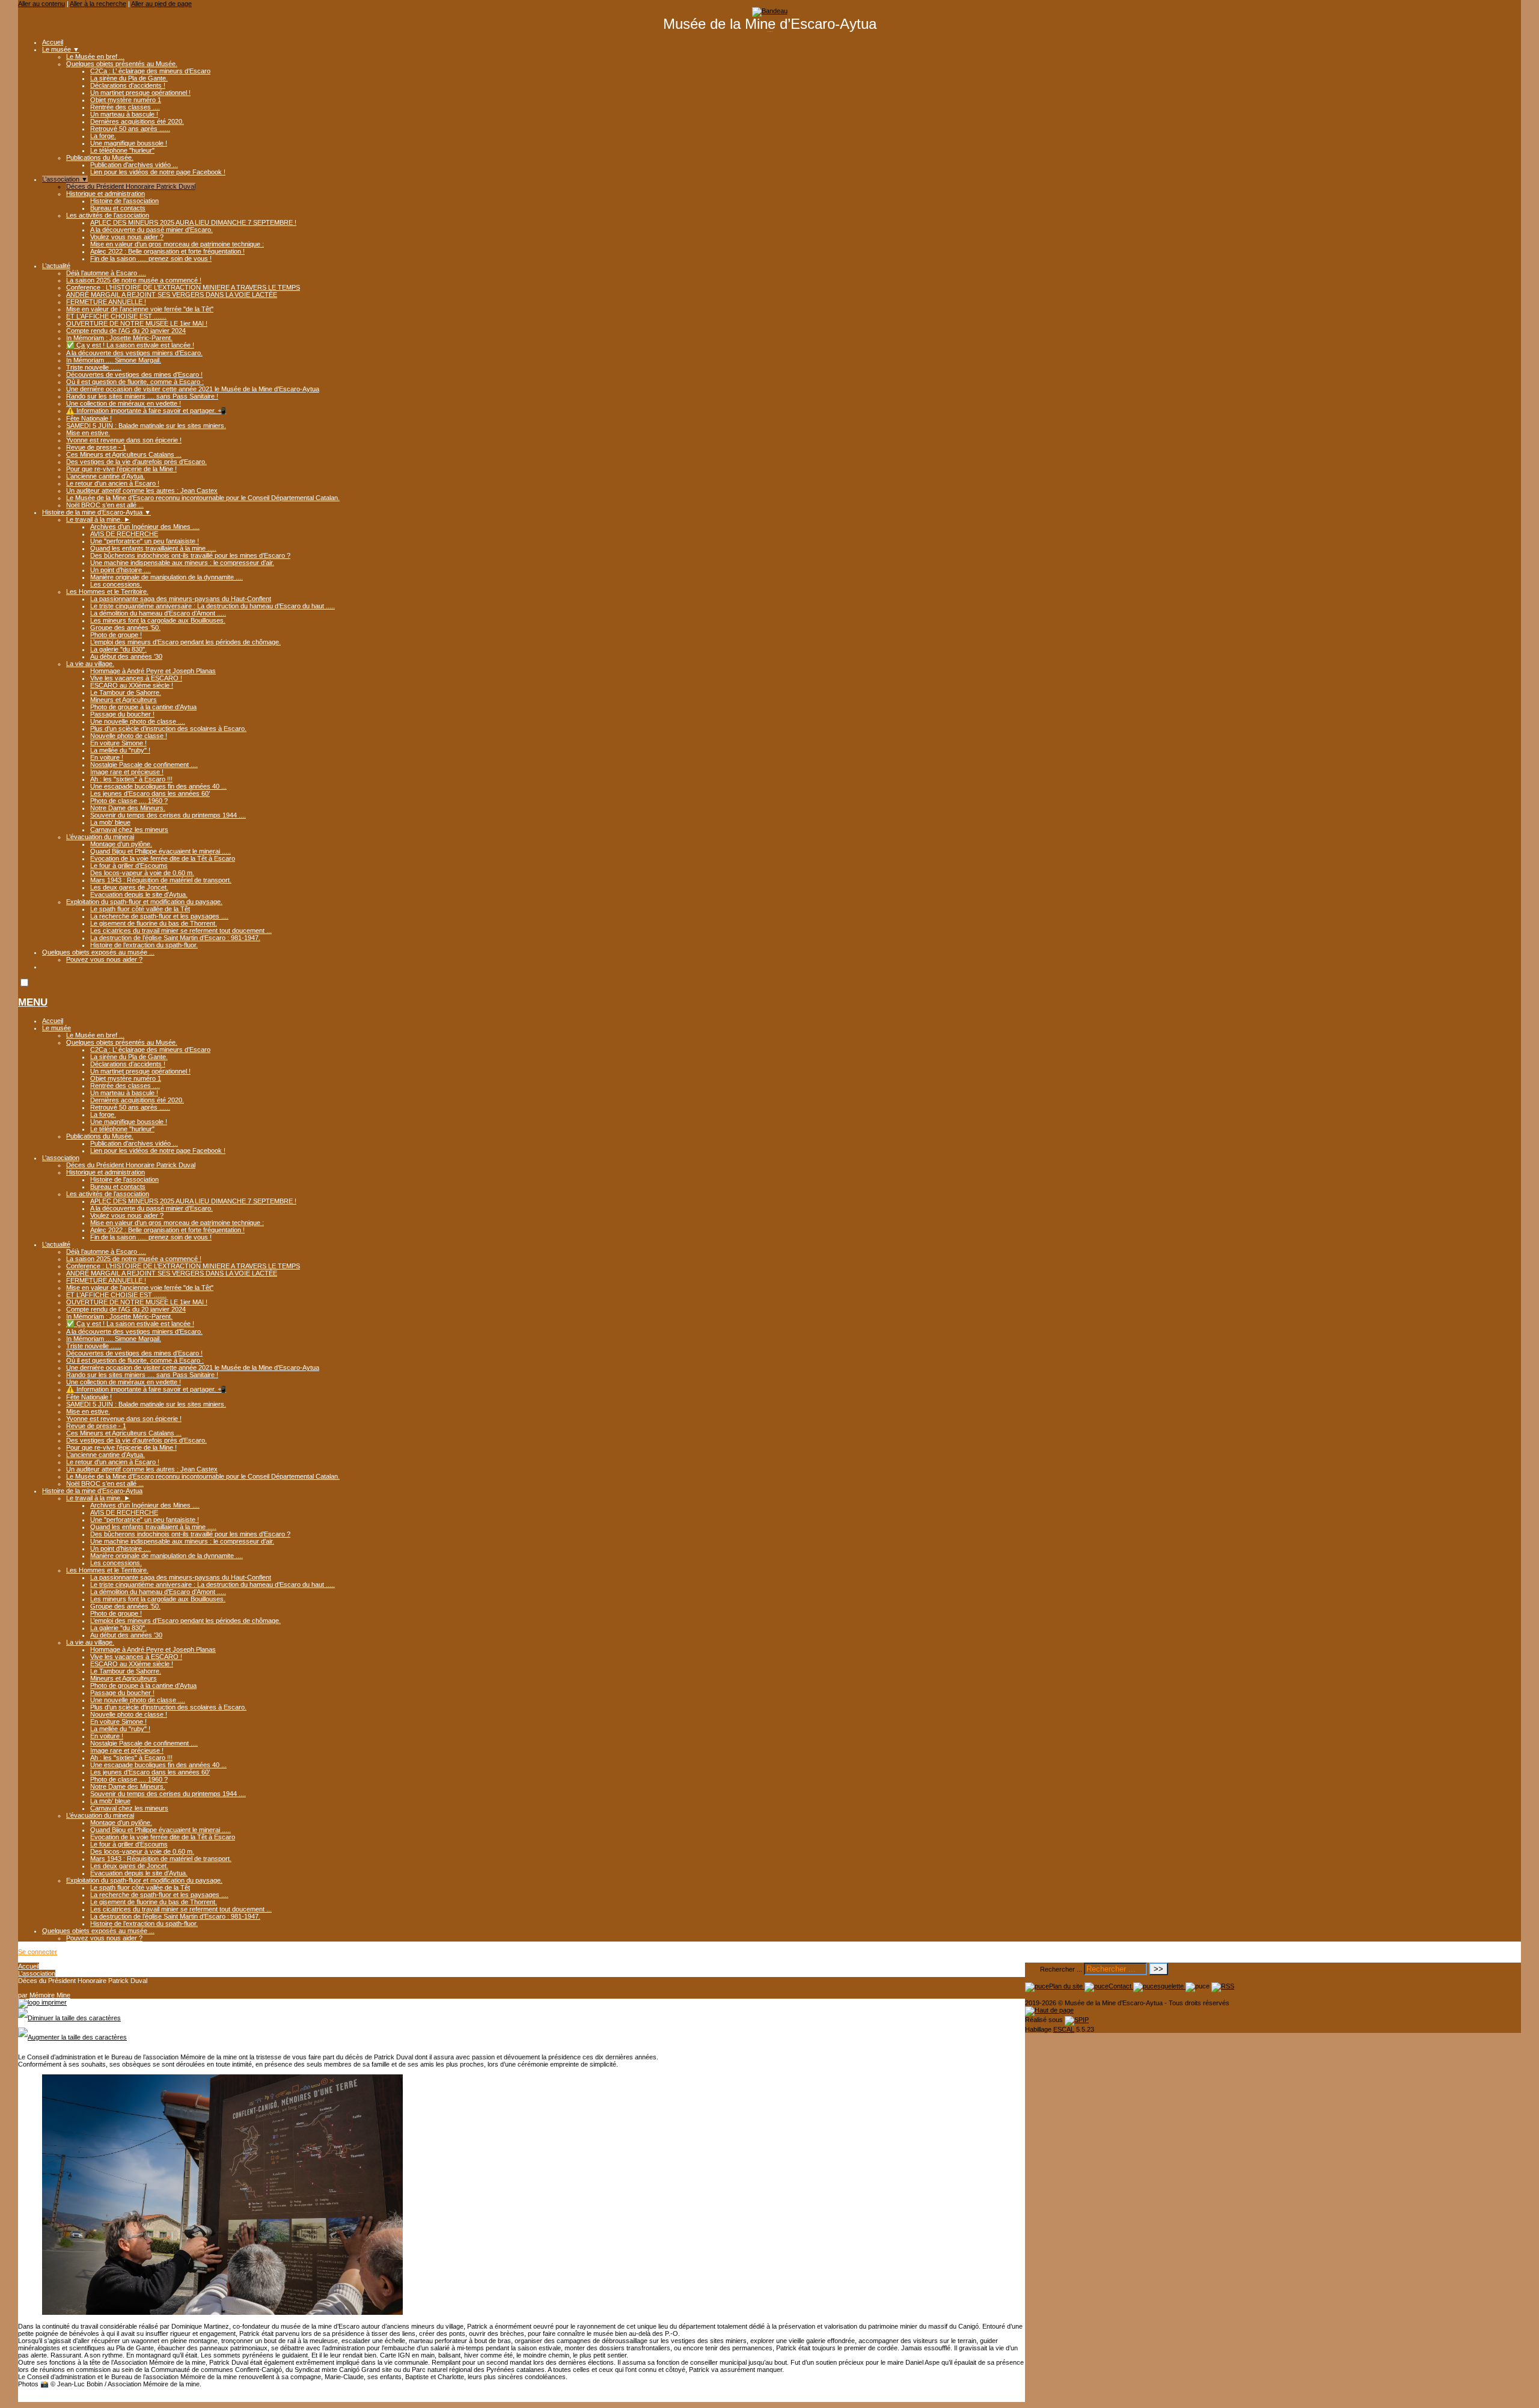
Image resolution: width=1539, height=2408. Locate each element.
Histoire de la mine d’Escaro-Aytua (96, 512)
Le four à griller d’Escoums (129, 866)
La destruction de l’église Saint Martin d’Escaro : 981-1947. (175, 938)
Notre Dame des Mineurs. (128, 808)
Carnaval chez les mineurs (129, 830)
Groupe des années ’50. (125, 628)
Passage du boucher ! (122, 714)
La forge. (103, 136)
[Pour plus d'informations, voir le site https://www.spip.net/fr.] (1077, 2020)
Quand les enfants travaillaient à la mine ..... (153, 548)
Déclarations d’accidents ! (128, 85)
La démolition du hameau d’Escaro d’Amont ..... (158, 613)
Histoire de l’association (124, 201)
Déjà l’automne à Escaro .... (106, 273)
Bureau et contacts (118, 208)
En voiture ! (107, 757)
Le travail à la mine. (98, 519)
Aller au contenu (41, 4)
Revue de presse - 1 (96, 447)
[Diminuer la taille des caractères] (69, 2018)
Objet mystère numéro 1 (126, 100)
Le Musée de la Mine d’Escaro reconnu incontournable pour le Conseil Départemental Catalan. (203, 498)
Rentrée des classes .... (125, 107)
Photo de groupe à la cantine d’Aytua (143, 707)
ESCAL (1064, 2029)
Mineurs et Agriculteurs (124, 700)
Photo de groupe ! (116, 635)
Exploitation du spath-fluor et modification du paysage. (144, 902)
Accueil (53, 42)
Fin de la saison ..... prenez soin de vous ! (151, 258)
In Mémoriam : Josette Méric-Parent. (119, 338)
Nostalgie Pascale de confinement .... (144, 765)
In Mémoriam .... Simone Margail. (114, 360)
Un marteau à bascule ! (124, 114)
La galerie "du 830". (118, 649)
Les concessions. (116, 584)
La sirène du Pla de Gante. (129, 78)
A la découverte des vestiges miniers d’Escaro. (134, 353)
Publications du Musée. (100, 157)
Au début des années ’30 (126, 656)
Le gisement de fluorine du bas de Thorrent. (154, 923)
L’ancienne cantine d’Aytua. (106, 476)
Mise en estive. (88, 433)
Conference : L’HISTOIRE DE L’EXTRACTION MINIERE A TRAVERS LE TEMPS (183, 287)
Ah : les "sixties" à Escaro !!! (131, 779)
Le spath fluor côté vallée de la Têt (140, 909)
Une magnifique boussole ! (129, 143)
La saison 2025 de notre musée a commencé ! (134, 280)
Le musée (61, 49)
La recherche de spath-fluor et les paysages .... (159, 916)
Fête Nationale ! (89, 418)
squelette (1171, 1986)
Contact (1121, 1986)
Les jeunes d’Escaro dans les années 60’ (150, 793)
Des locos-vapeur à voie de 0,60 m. (142, 873)
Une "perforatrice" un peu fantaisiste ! (145, 541)
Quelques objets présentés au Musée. (122, 64)
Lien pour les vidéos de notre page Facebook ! (158, 172)
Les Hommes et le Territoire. (107, 591)
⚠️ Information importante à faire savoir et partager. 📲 (146, 411)
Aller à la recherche (98, 4)
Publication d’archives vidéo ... (134, 165)
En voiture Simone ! (118, 743)
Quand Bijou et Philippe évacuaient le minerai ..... (161, 851)
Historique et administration (106, 194)
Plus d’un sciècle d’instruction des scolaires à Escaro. (168, 729)
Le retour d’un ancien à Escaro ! (113, 483)
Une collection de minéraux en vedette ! (124, 403)
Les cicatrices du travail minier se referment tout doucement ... (181, 931)
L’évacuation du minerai (100, 837)
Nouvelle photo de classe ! (129, 736)
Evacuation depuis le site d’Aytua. (139, 894)
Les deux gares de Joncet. (129, 887)
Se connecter (38, 1952)
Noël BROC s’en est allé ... (105, 505)
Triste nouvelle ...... (94, 367)
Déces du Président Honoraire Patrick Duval (131, 186)
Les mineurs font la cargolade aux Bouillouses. (158, 620)
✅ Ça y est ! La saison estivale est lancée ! (130, 345)
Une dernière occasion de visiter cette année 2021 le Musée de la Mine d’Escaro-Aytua (193, 389)
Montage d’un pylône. (121, 844)
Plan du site (1067, 1986)
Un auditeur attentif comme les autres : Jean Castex (142, 490)
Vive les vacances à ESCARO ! (136, 678)
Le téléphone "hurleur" (122, 150)
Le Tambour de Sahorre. (126, 692)
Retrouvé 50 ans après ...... (130, 129)
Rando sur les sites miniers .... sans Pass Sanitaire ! (142, 396)
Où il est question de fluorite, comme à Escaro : (135, 382)
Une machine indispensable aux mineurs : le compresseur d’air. (182, 563)
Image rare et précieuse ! (127, 772)
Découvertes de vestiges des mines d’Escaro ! (134, 374)
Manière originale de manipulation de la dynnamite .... (167, 577)
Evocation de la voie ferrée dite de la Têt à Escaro (163, 858)
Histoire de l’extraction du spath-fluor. (144, 945)
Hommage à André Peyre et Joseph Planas (153, 671)
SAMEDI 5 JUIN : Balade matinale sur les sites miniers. (146, 426)
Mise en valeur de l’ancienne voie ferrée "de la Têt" (140, 309)
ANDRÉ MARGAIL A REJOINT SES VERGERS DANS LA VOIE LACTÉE (172, 295)
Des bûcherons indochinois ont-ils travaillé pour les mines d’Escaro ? (190, 555)
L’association (65, 179)
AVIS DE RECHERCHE (124, 534)
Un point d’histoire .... (121, 570)
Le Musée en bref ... (95, 57)
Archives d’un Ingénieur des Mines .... (145, 527)
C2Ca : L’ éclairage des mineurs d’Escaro (150, 71)
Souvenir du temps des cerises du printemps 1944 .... (168, 815)
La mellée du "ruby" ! (120, 750)
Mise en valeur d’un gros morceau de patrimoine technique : (177, 244)
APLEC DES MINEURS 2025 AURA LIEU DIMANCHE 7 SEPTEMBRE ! (193, 222)
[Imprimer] (42, 2002)
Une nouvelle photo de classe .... (138, 721)
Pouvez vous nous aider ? (104, 959)
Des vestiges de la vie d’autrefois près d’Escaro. (136, 462)
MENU (33, 1002)
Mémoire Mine (50, 1995)
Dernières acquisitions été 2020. (137, 121)
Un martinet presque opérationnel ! (140, 93)
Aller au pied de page (161, 4)
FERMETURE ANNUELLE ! (106, 302)
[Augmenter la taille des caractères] (72, 2037)
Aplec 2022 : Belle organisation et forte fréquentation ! (167, 251)
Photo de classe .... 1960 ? (129, 801)
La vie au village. (90, 664)
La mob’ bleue (110, 822)
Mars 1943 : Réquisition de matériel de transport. (161, 880)
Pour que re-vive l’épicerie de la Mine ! (121, 469)
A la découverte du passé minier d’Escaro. (151, 230)
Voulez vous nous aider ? (127, 237)
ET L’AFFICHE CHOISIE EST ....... (116, 316)
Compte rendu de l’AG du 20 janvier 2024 (126, 331)
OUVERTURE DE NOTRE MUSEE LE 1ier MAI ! (137, 323)
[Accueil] (770, 11)
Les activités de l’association (108, 215)
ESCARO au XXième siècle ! (132, 685)
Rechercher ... (1061, 1969)
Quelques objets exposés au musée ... (98, 952)
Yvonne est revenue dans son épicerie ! (124, 440)
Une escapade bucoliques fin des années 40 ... (158, 786)
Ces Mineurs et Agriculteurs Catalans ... (124, 454)
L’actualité (56, 266)
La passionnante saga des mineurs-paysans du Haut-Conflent (181, 599)
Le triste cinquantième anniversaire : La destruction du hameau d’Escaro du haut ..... (213, 606)
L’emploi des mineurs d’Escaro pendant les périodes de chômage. (185, 642)
